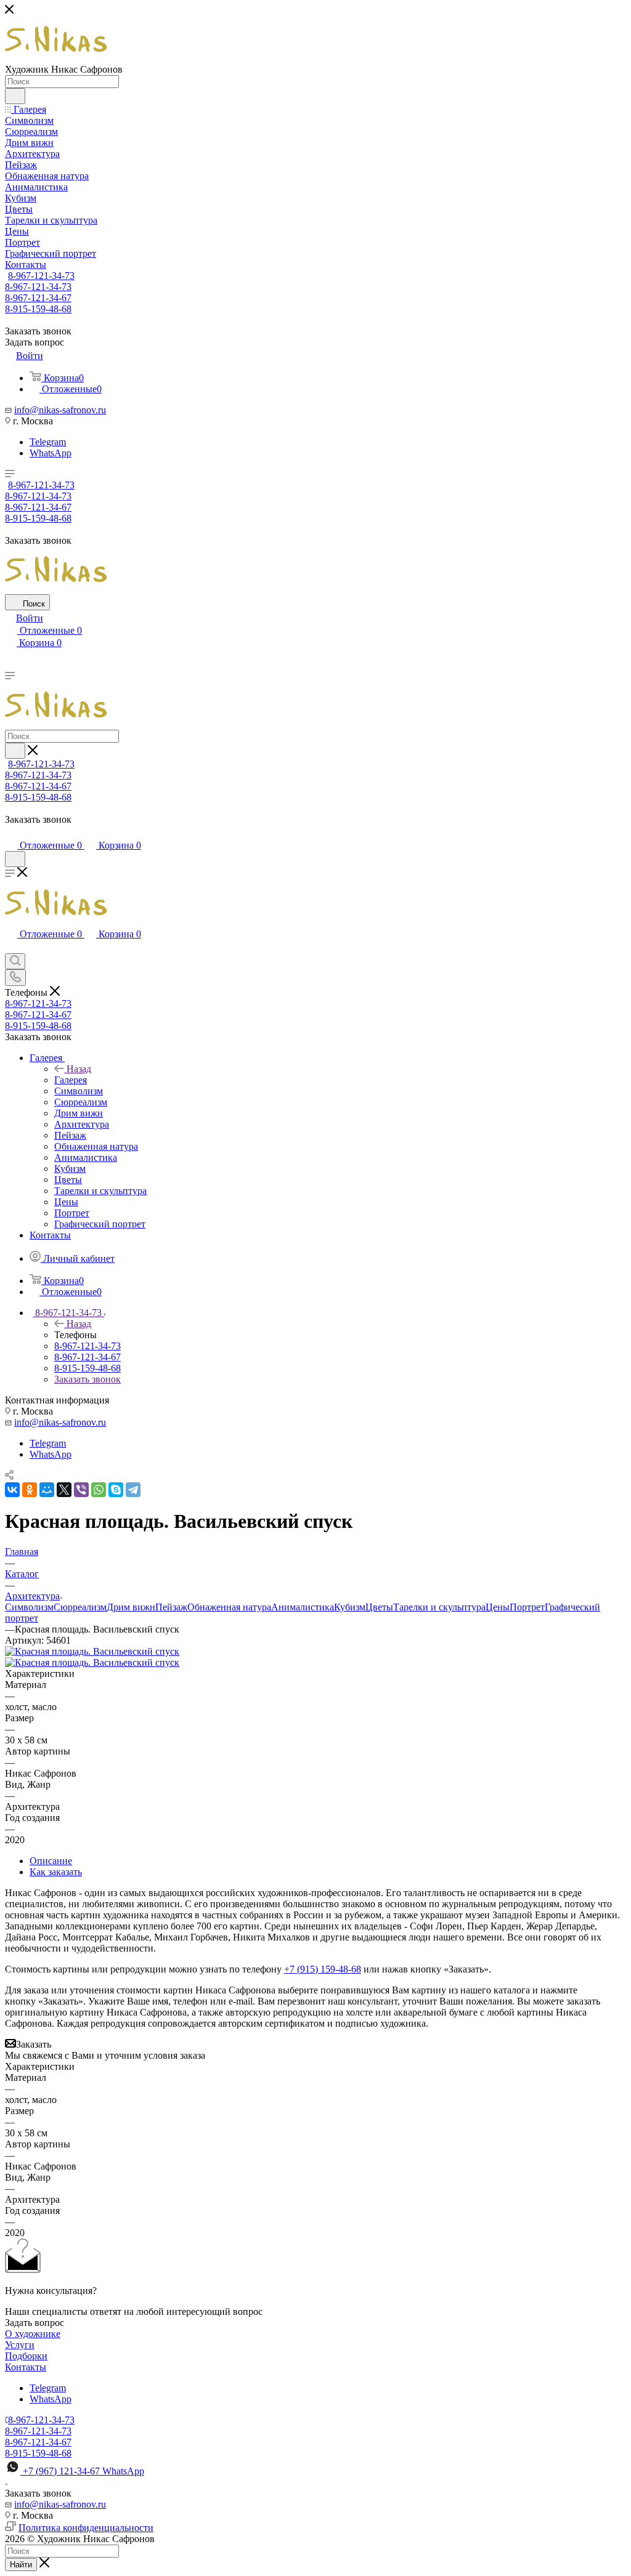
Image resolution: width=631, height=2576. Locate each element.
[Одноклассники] (30, 1490)
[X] (64, 1490)
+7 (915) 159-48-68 (323, 1969)
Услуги (20, 2345)
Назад (79, 1069)
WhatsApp (51, 453)
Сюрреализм (80, 1607)
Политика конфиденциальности (86, 2528)
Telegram (48, 442)
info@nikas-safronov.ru (60, 410)
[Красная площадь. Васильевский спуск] (92, 1651)
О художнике (33, 2334)
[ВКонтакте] (12, 1490)
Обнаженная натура (229, 1607)
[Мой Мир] (47, 1490)
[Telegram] (133, 1490)
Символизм (29, 1607)
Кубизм (350, 1607)
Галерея (71, 1080)
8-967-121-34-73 (41, 276)
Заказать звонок (88, 1379)
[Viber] (81, 1490)
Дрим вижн (131, 1607)
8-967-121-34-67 (38, 298)
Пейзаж (171, 1607)
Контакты (26, 2367)
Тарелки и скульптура (439, 1607)
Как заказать (56, 1872)
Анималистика (303, 1607)
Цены (498, 1607)
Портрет (527, 1607)
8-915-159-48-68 (38, 309)
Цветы (379, 1607)
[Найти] (15, 96)
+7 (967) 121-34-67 (83, 2471)
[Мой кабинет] (10, 833)
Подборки (26, 2356)
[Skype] (116, 1490)
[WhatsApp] (99, 1490)
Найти (21, 2565)
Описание (51, 1861)
